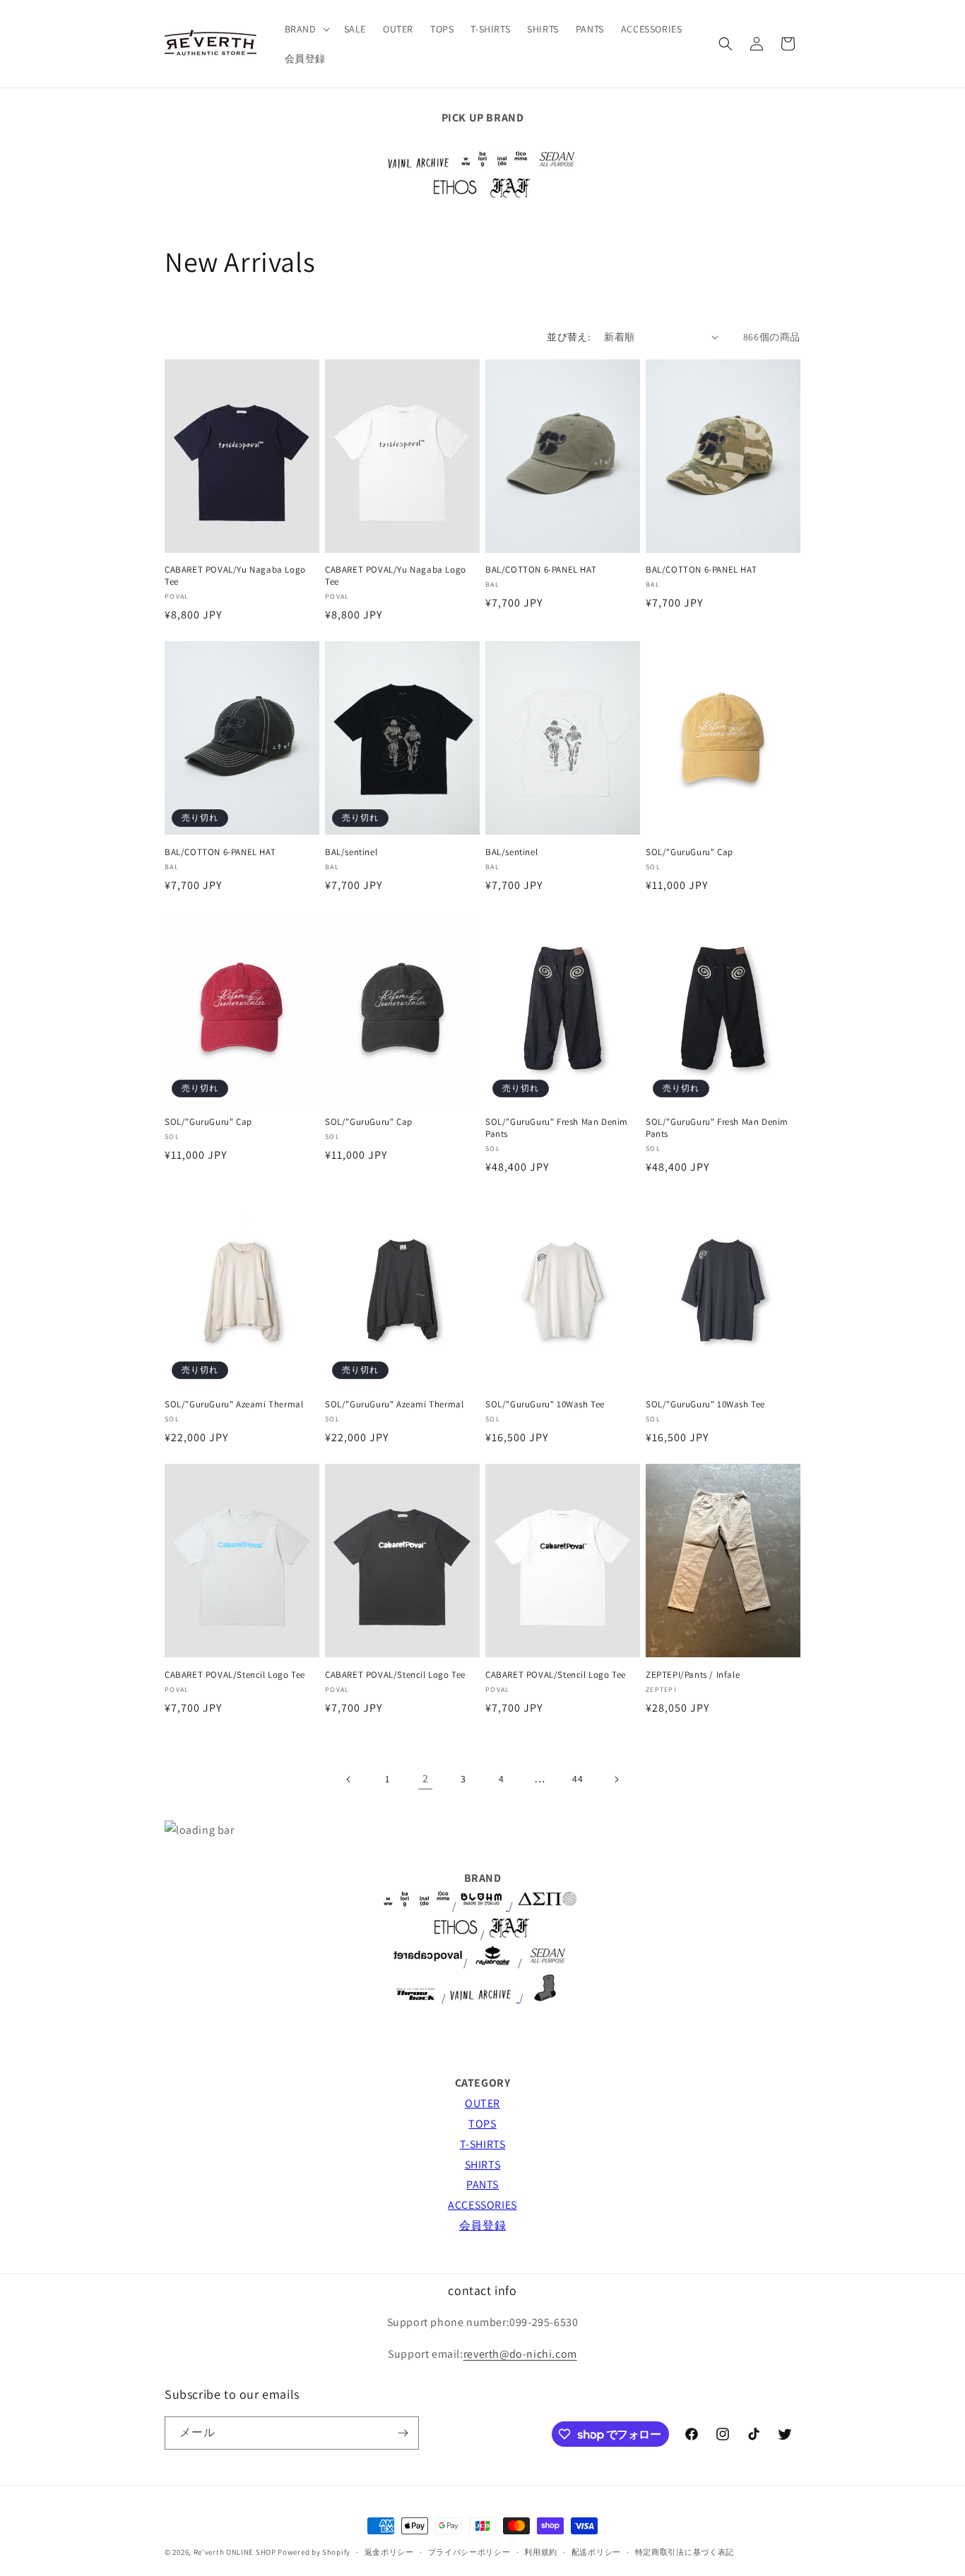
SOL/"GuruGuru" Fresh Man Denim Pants (557, 1128)
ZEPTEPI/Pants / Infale (693, 1675)
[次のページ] (616, 1779)
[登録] (403, 2433)
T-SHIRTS (483, 2144)
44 (578, 1779)
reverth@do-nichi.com (520, 2354)
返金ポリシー (389, 2552)
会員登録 (482, 2225)
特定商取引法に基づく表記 (685, 2552)
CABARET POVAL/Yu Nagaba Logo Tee (235, 576)
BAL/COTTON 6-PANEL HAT (541, 570)
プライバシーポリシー (469, 2552)
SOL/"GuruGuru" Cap (689, 852)
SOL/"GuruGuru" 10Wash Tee (545, 1405)
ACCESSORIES (482, 2205)
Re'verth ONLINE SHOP (235, 2552)
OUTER (482, 2103)
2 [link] (426, 1778)
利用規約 (541, 2552)
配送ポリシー (596, 2552)
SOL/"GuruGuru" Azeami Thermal (234, 1405)
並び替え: (568, 337)
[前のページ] (349, 1779)
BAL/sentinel (351, 852)
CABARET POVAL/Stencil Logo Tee (235, 1675)
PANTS (482, 2184)
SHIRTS (483, 2165)
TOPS (482, 2124)
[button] (306, 29)
